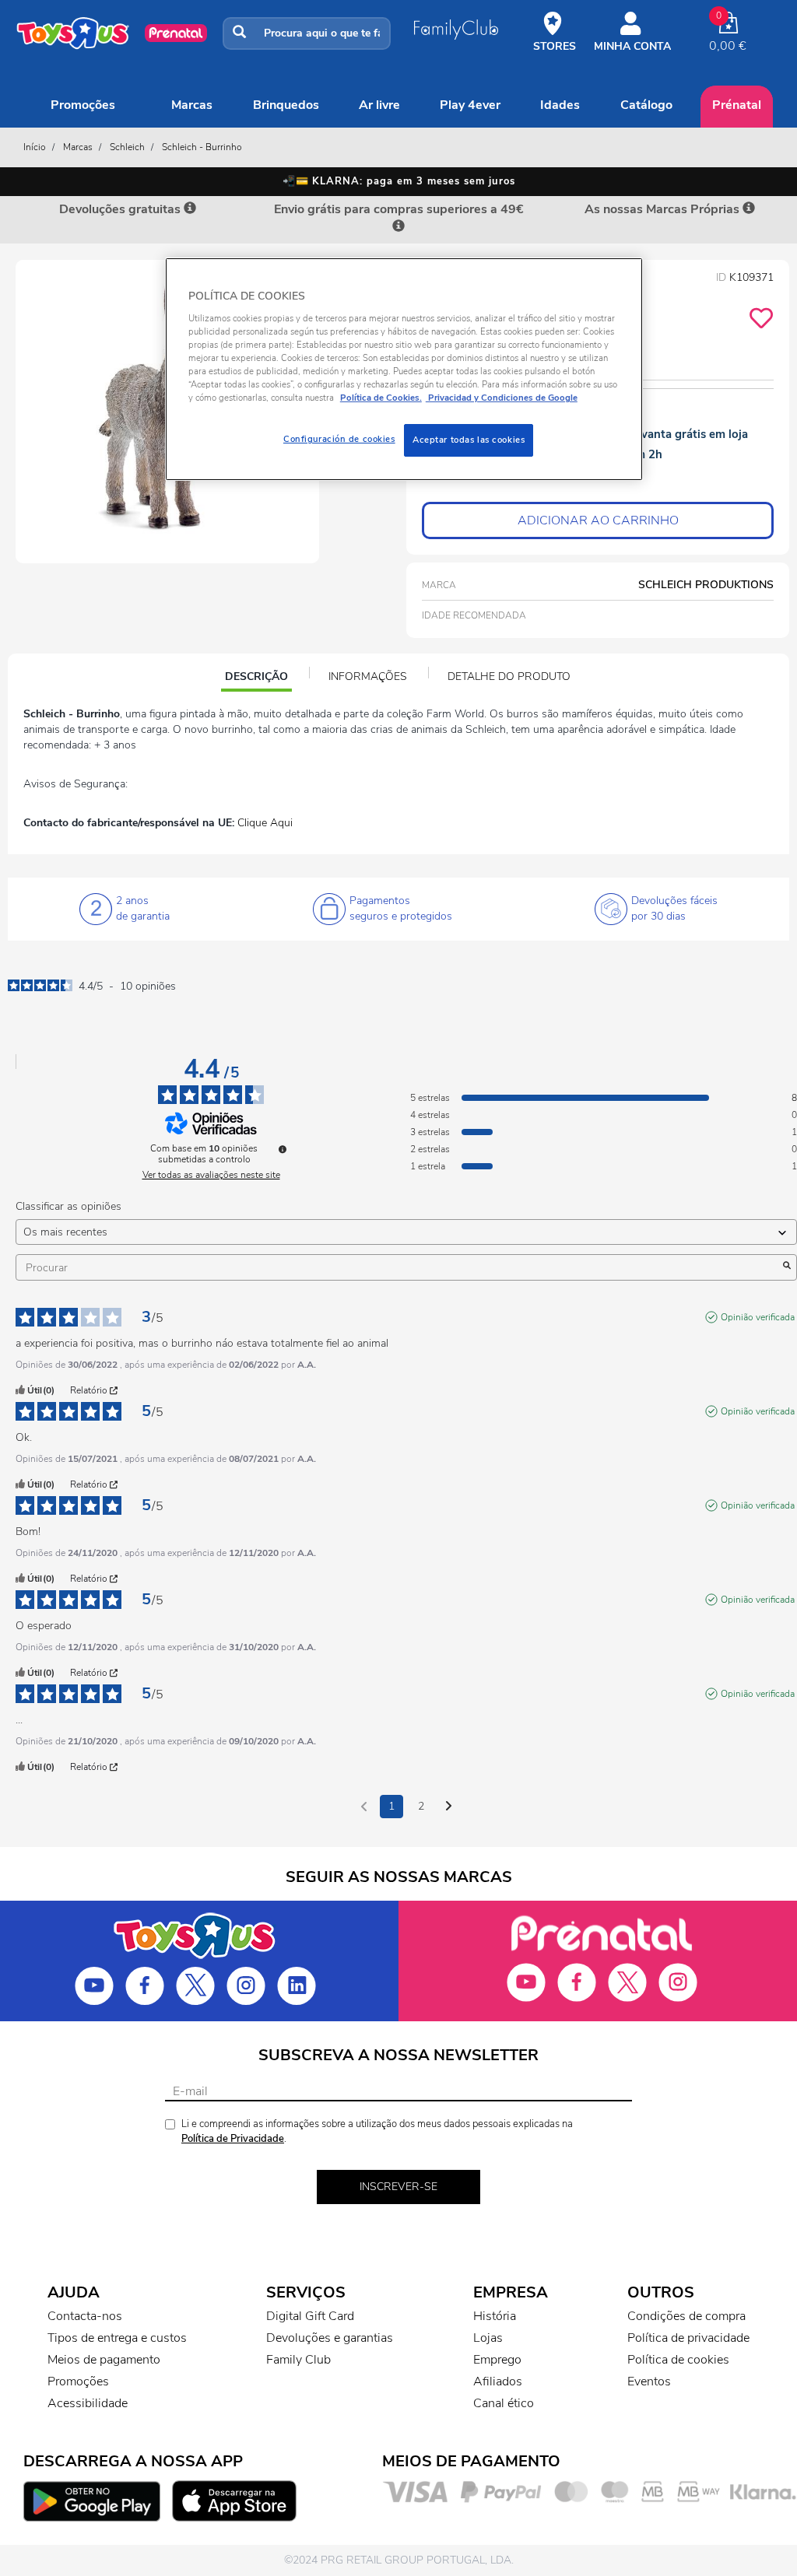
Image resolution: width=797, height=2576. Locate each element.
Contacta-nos (85, 2316)
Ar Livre (379, 105)
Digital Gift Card (310, 2316)
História (495, 2316)
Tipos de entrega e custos (117, 2338)
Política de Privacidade (233, 2139)
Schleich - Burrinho (202, 147)
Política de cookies (678, 2360)
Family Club (298, 2360)
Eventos (649, 2381)
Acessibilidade (88, 2403)
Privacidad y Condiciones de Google (502, 398)
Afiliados (498, 2381)
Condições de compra (686, 2316)
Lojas (488, 2338)
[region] (404, 369)
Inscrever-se (398, 2187)
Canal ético (504, 2403)
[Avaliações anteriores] (364, 1805)
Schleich (127, 147)
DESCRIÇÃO (258, 678)
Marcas (192, 105)
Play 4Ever (470, 105)
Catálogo (646, 105)
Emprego (497, 2360)
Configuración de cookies (339, 439)
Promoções (83, 105)
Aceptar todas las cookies (469, 440)
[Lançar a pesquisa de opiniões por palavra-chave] (787, 1267)
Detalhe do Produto (509, 676)
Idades (560, 105)
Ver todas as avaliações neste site (211, 1175)
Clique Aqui (265, 823)
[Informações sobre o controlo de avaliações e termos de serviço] (283, 1149)
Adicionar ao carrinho (598, 520)
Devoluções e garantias (330, 2338)
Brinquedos (286, 105)
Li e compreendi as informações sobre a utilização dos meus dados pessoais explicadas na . (377, 2131)
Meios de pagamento (104, 2360)
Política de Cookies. (381, 398)
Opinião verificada (758, 1317)
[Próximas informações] (449, 1807)
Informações (368, 676)
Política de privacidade (688, 2338)
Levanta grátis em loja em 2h (688, 444)
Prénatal (737, 105)
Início (35, 147)
